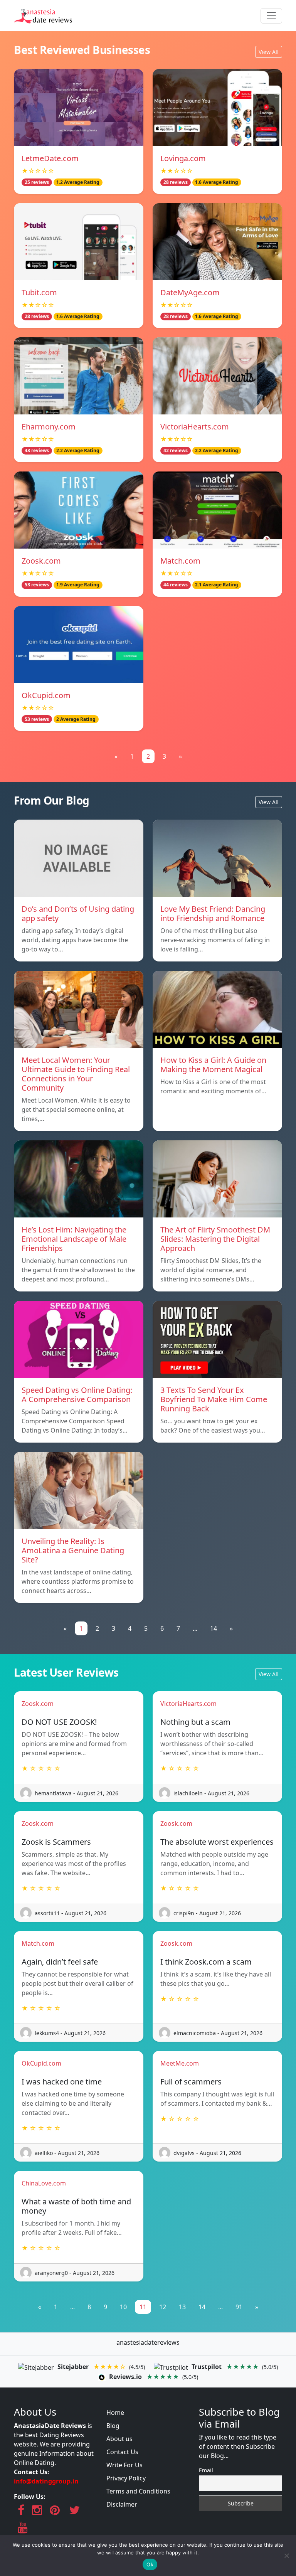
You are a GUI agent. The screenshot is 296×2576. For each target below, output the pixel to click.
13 (182, 2307)
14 (214, 1628)
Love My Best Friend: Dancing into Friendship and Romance (213, 913)
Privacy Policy (126, 2478)
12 (163, 2307)
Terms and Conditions (138, 2491)
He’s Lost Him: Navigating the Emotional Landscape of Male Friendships (74, 1239)
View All (269, 52)
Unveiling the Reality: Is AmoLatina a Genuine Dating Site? (73, 1550)
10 (123, 2307)
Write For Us (124, 2465)
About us (119, 2439)
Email (206, 2470)
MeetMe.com (180, 2063)
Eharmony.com (49, 427)
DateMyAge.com (190, 292)
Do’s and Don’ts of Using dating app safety (78, 913)
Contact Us (122, 2452)
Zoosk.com (41, 561)
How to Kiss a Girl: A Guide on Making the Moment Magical (213, 1065)
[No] (286, 2556)
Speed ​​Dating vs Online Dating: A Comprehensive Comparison (77, 1395)
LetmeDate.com (50, 158)
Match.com (180, 561)
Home (115, 2413)
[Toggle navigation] (271, 16)
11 (143, 2307)
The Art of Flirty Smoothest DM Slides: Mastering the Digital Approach (215, 1239)
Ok (150, 2564)
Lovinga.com (183, 158)
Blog (113, 2426)
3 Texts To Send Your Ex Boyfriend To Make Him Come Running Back (214, 1399)
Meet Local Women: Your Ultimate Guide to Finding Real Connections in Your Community (76, 1074)
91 (239, 2307)
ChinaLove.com (44, 2183)
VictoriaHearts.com (195, 427)
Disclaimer (122, 2504)
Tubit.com (39, 292)
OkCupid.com (46, 695)
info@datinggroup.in (46, 2481)
